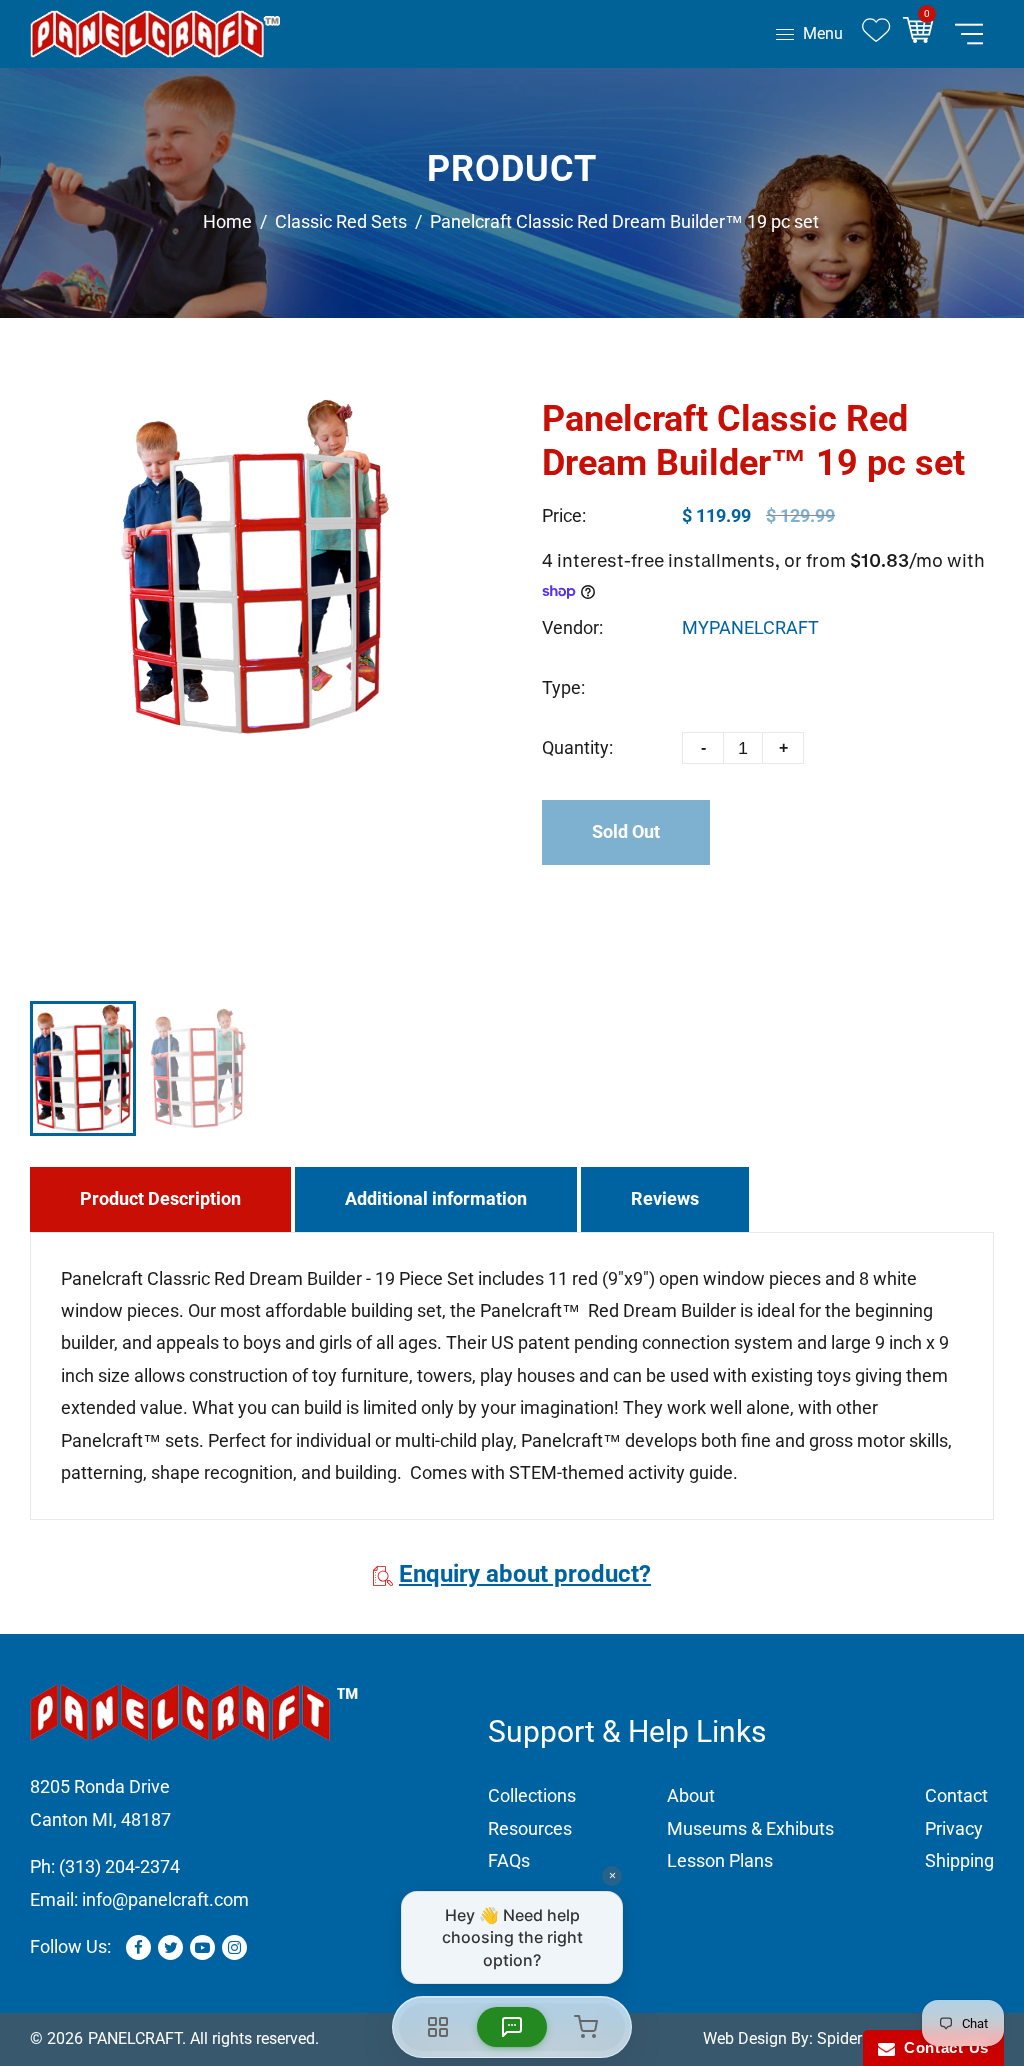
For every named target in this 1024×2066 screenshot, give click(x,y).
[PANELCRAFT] (155, 32)
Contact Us (942, 2047)
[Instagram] (234, 1947)
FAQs (509, 1860)
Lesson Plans (720, 1860)
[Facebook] (138, 1947)
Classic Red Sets (341, 221)
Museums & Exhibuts (750, 1828)
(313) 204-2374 (119, 1866)
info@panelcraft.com (165, 1899)
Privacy (954, 1828)
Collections (532, 1795)
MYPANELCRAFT (750, 627)
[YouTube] (202, 1947)
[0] (924, 34)
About (691, 1795)
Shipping (959, 1860)
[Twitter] (170, 1947)
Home (227, 221)
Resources (530, 1828)
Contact (956, 1795)
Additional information (436, 1198)
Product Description (160, 1198)
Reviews (665, 1198)
